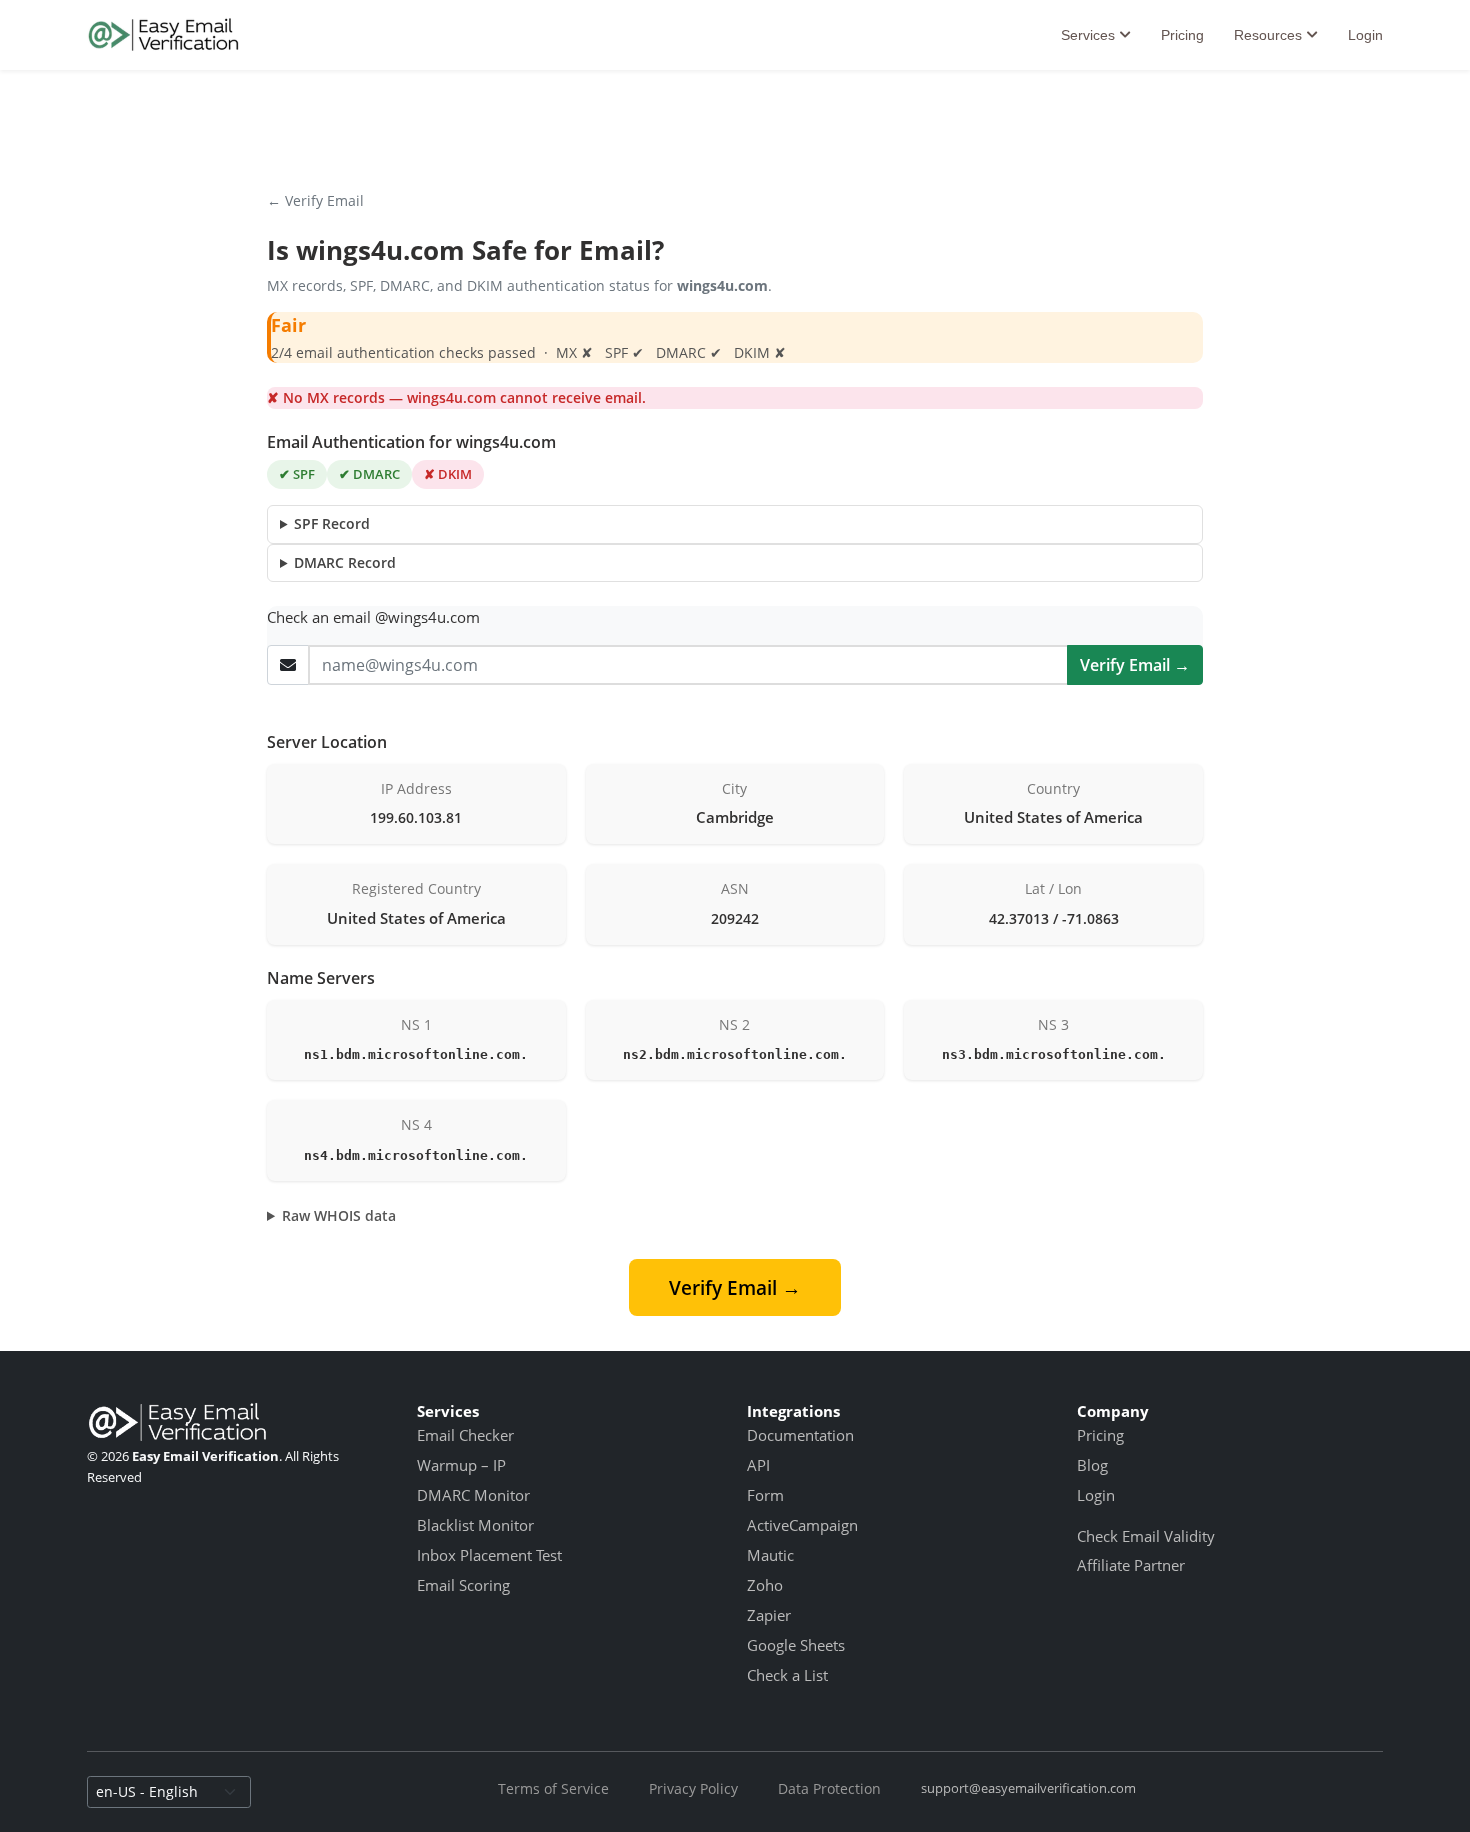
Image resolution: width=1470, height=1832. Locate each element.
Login (1365, 35)
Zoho (765, 1585)
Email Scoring (463, 1585)
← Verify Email (315, 200)
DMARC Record (345, 562)
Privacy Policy (693, 1788)
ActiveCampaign (802, 1525)
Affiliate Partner (1131, 1565)
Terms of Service (553, 1788)
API (758, 1465)
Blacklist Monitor (475, 1525)
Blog (1092, 1465)
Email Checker (465, 1435)
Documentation (800, 1435)
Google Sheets (796, 1645)
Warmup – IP (461, 1465)
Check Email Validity (1146, 1536)
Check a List (787, 1675)
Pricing (1182, 35)
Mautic (770, 1555)
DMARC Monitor (473, 1495)
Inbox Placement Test (489, 1555)
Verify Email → (1135, 665)
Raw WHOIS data (339, 1215)
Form (765, 1495)
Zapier (769, 1615)
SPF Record (332, 523)
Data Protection (829, 1788)
